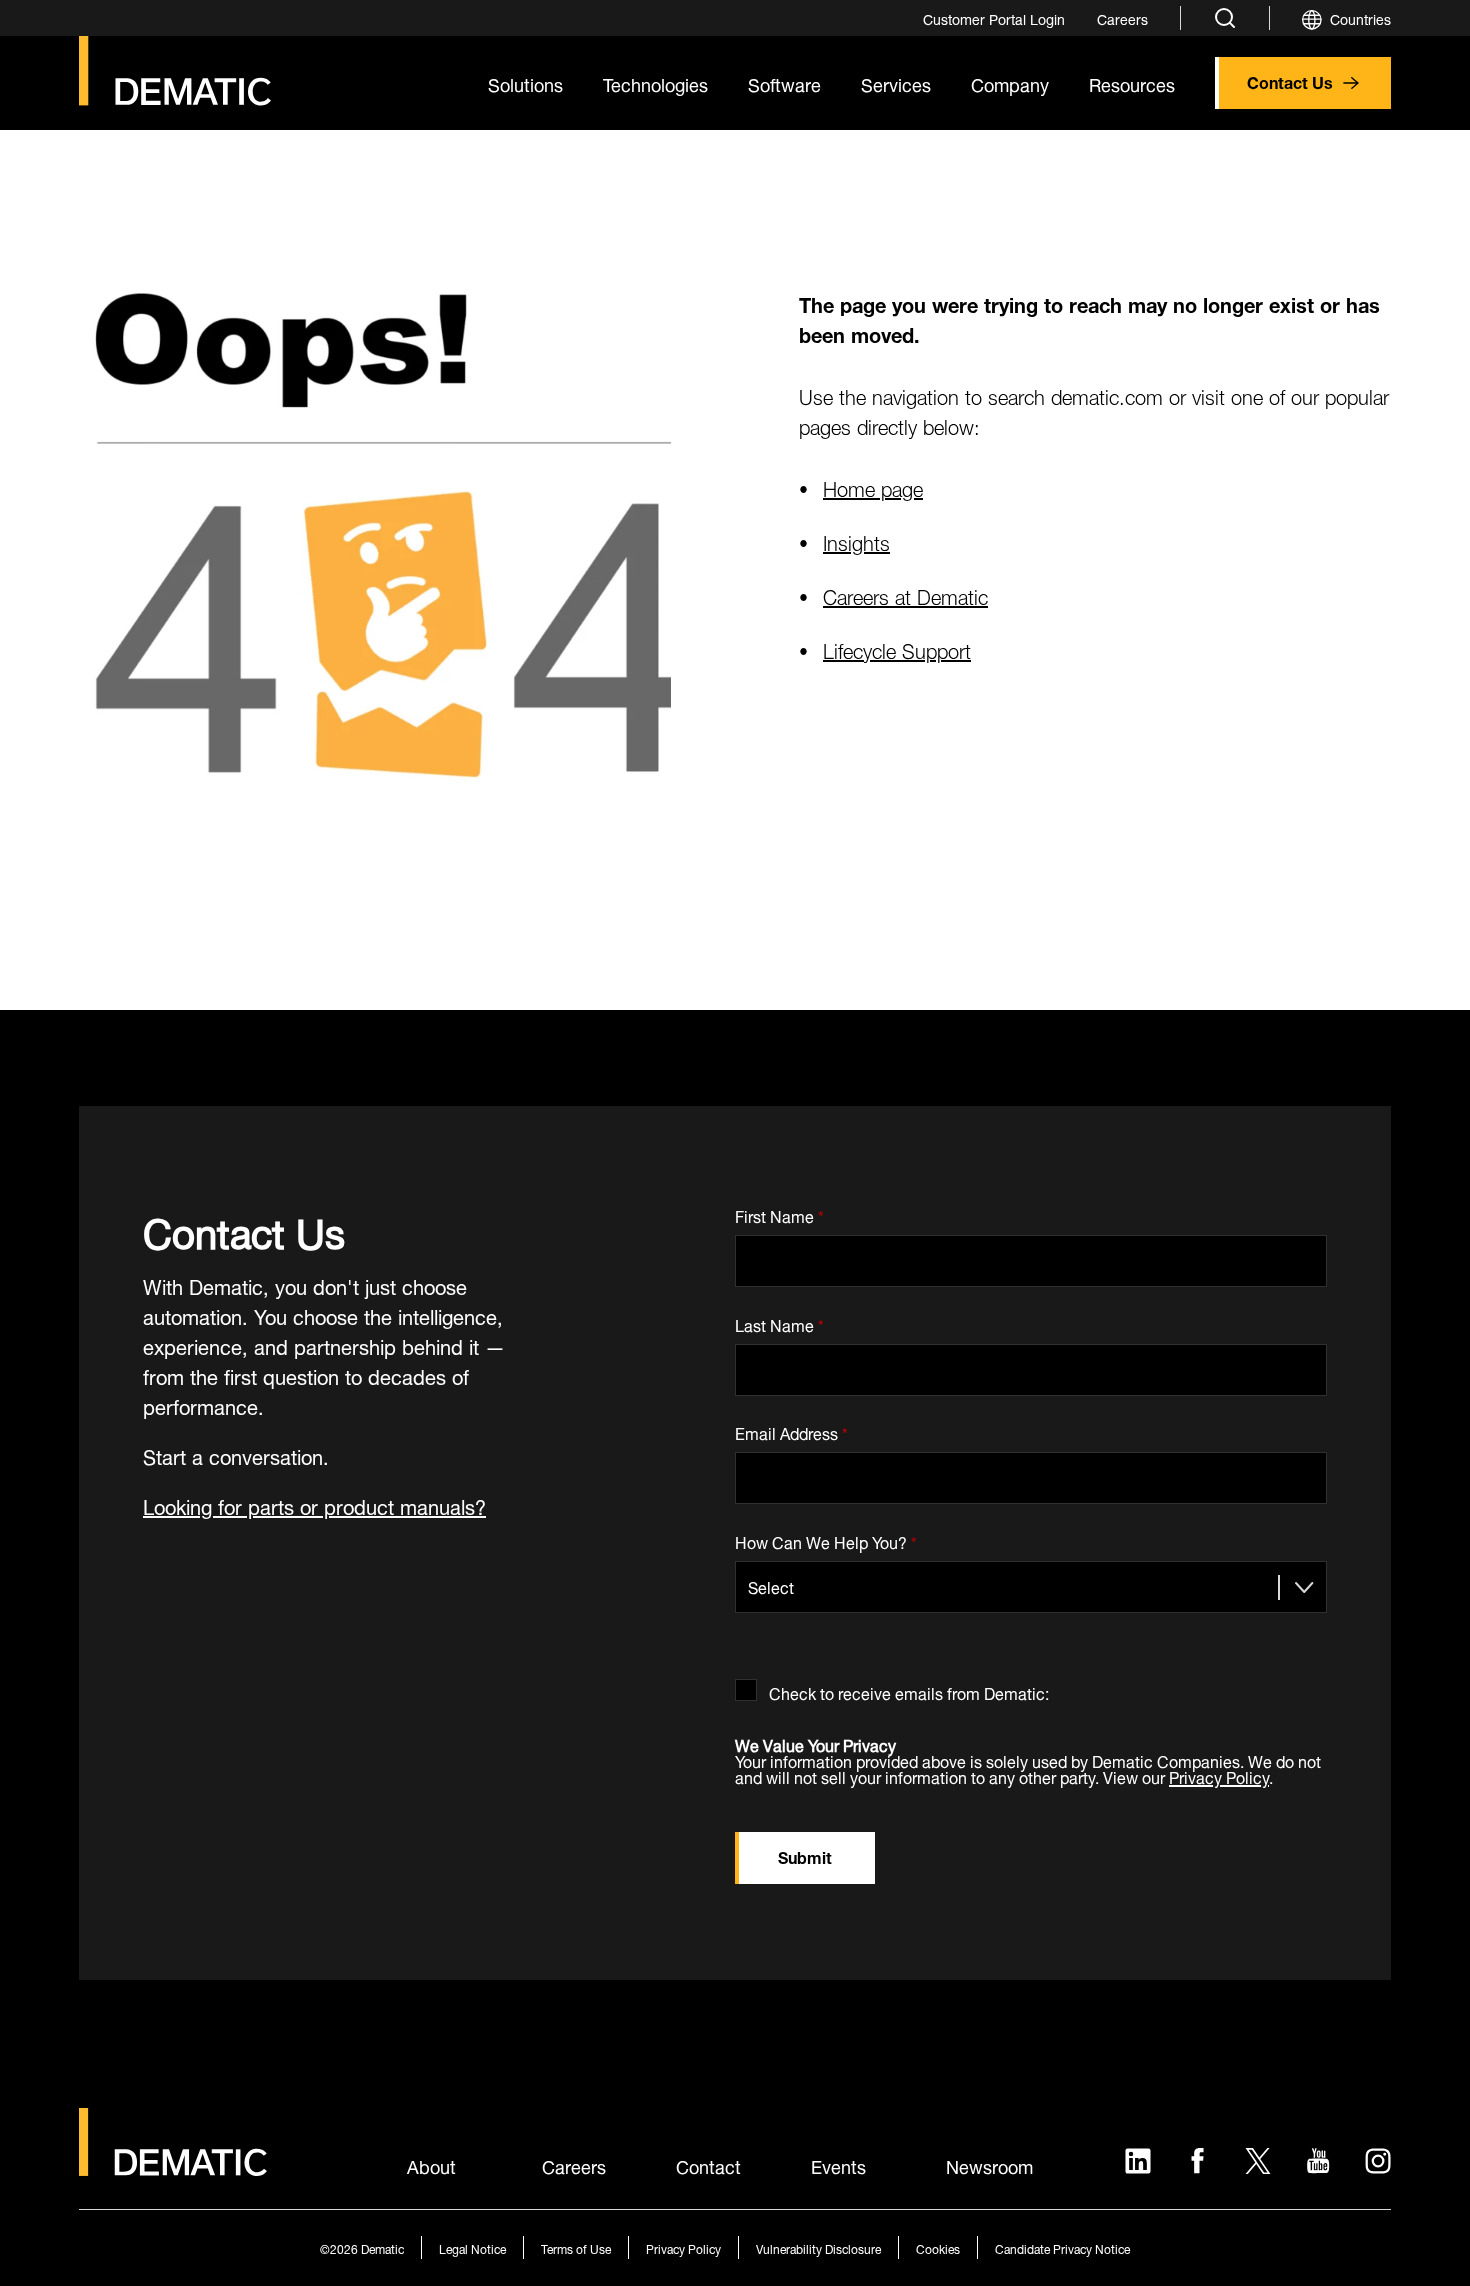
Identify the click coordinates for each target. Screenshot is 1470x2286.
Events (838, 2165)
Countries (1360, 17)
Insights (856, 540)
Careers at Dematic (905, 594)
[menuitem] (994, 18)
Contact (708, 2165)
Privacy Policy (1219, 1775)
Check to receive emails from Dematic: (909, 1689)
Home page (873, 486)
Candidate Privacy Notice (1062, 2247)
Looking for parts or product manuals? (314, 1504)
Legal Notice (472, 2247)
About (431, 2165)
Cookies (938, 2247)
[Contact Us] (175, 71)
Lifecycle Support (897, 648)
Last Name (779, 1321)
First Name (779, 1212)
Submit (805, 1855)
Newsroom (989, 2165)
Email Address (791, 1430)
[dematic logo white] (173, 2164)
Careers (574, 2165)
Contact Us (1290, 80)
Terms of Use (576, 2247)
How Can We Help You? (826, 1538)
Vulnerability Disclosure (818, 2247)
